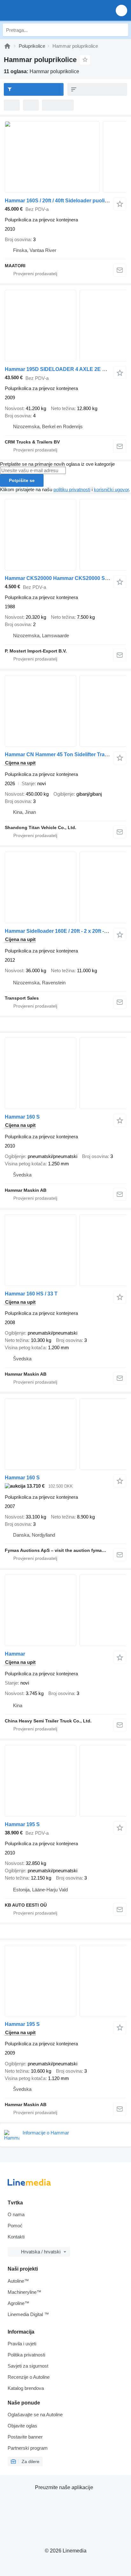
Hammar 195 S (22, 1824)
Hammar (15, 1654)
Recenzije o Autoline (29, 2377)
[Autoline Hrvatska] (41, 10)
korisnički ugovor (111, 489)
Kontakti (16, 2237)
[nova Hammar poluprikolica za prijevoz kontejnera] (65, 1610)
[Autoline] (7, 46)
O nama (16, 2214)
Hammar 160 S (22, 1117)
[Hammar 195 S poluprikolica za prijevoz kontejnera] (65, 1781)
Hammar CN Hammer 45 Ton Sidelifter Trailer (58, 754)
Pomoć (15, 2226)
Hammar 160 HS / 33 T (31, 1294)
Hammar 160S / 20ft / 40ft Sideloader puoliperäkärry (66, 201)
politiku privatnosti (72, 489)
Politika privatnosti (26, 2355)
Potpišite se (22, 480)
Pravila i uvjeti (22, 2344)
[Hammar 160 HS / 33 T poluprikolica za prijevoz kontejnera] (65, 1250)
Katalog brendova (26, 2388)
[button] (121, 10)
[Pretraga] (122, 30)
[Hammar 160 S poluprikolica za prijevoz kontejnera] (65, 1073)
